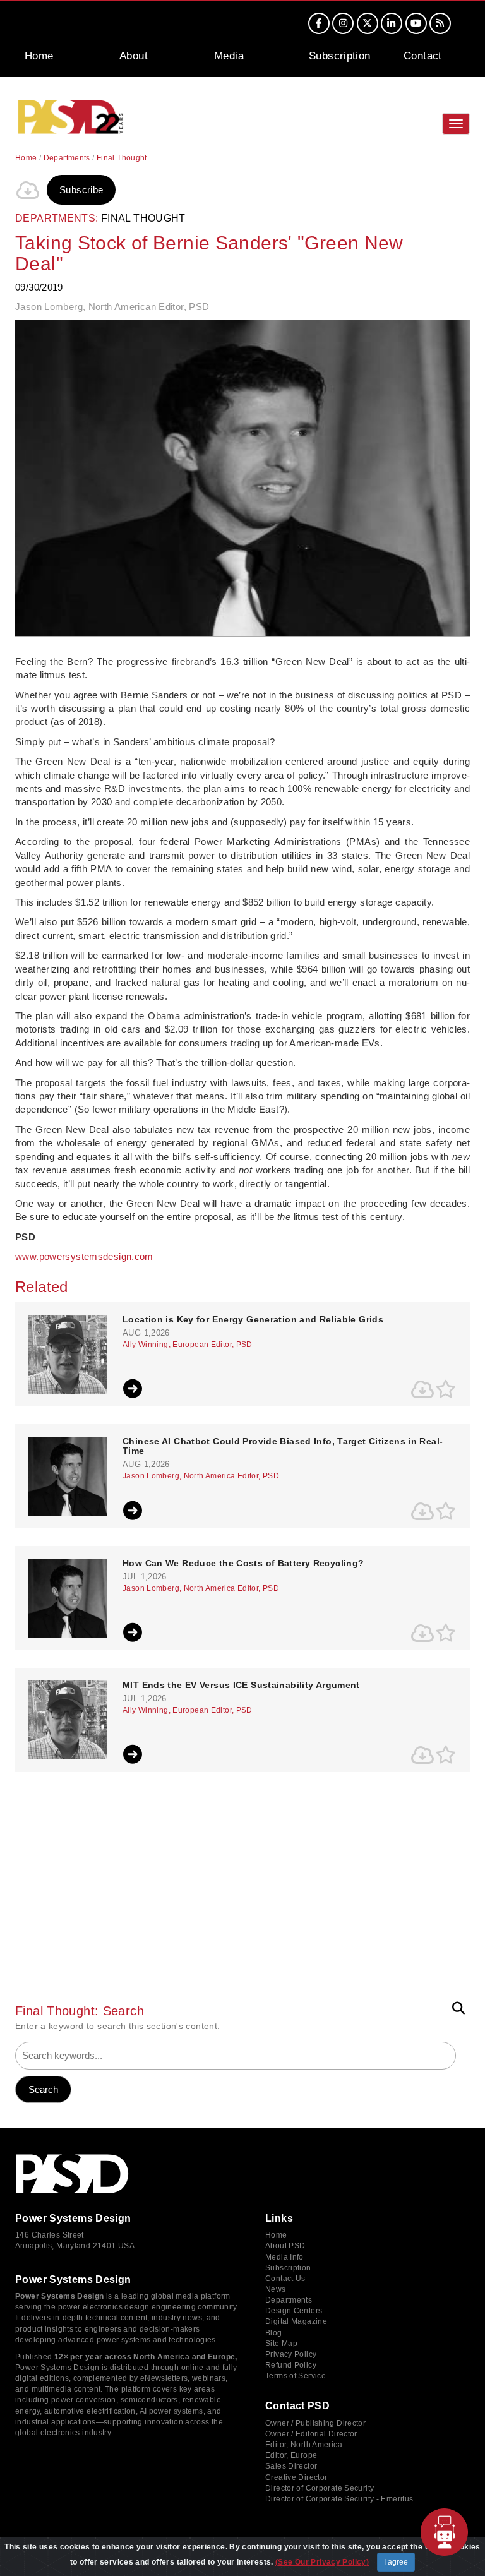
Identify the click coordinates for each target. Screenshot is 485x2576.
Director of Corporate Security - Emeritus (339, 2499)
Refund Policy (291, 2365)
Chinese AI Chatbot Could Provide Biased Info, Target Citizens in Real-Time (283, 1446)
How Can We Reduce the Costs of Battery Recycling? (243, 1563)
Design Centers (294, 2311)
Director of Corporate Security (320, 2488)
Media (229, 56)
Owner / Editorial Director (311, 2434)
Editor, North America (304, 2445)
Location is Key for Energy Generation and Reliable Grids (253, 1320)
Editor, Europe (291, 2455)
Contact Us (285, 2279)
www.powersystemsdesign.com (84, 1256)
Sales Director (291, 2466)
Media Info (284, 2257)
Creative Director (296, 2477)
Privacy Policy (291, 2354)
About (134, 56)
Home (39, 56)
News (276, 2289)
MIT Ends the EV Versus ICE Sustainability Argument (241, 1685)
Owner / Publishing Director (315, 2423)
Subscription (340, 56)
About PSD (285, 2246)
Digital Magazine (296, 2321)
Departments (67, 158)
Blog (274, 2333)
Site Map (281, 2344)
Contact (423, 56)
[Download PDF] (28, 190)
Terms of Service (296, 2376)
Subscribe (81, 190)
